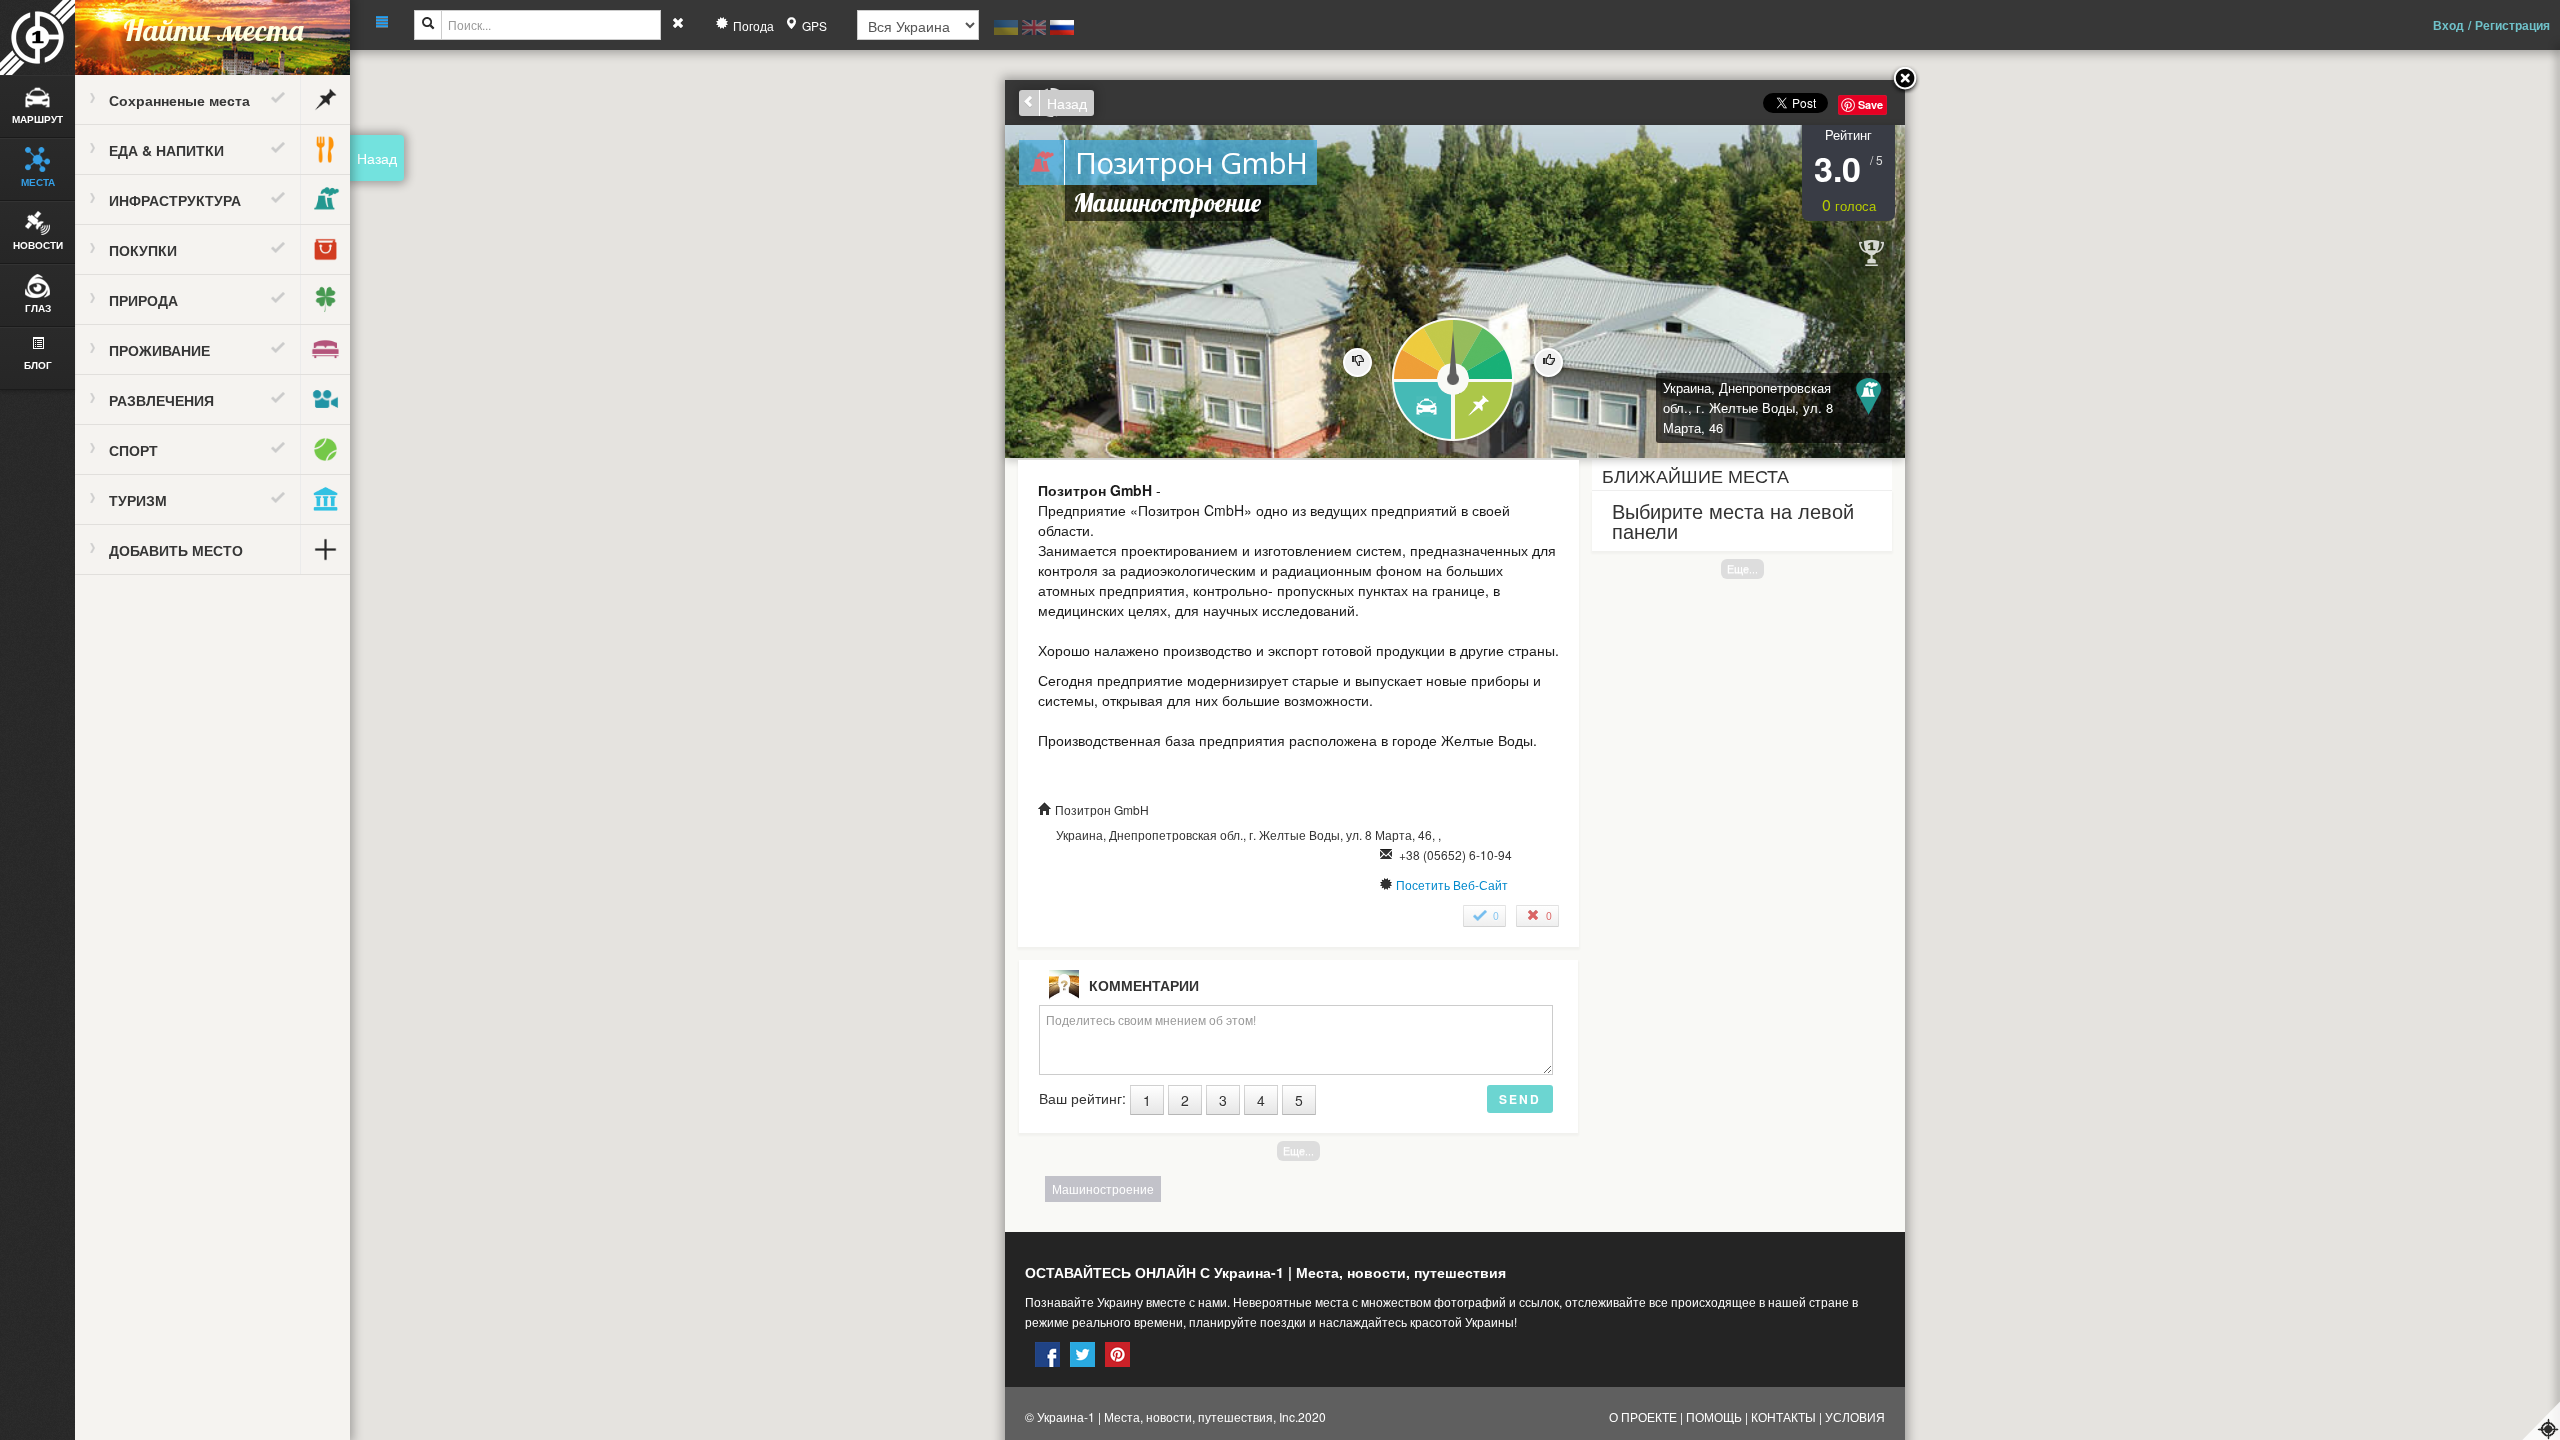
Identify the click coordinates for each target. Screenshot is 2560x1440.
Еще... (1742, 568)
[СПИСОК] (1484, 411)
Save (1870, 104)
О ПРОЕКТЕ (1643, 1416)
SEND (1520, 1099)
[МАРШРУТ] (1421, 411)
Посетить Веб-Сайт (1452, 884)
